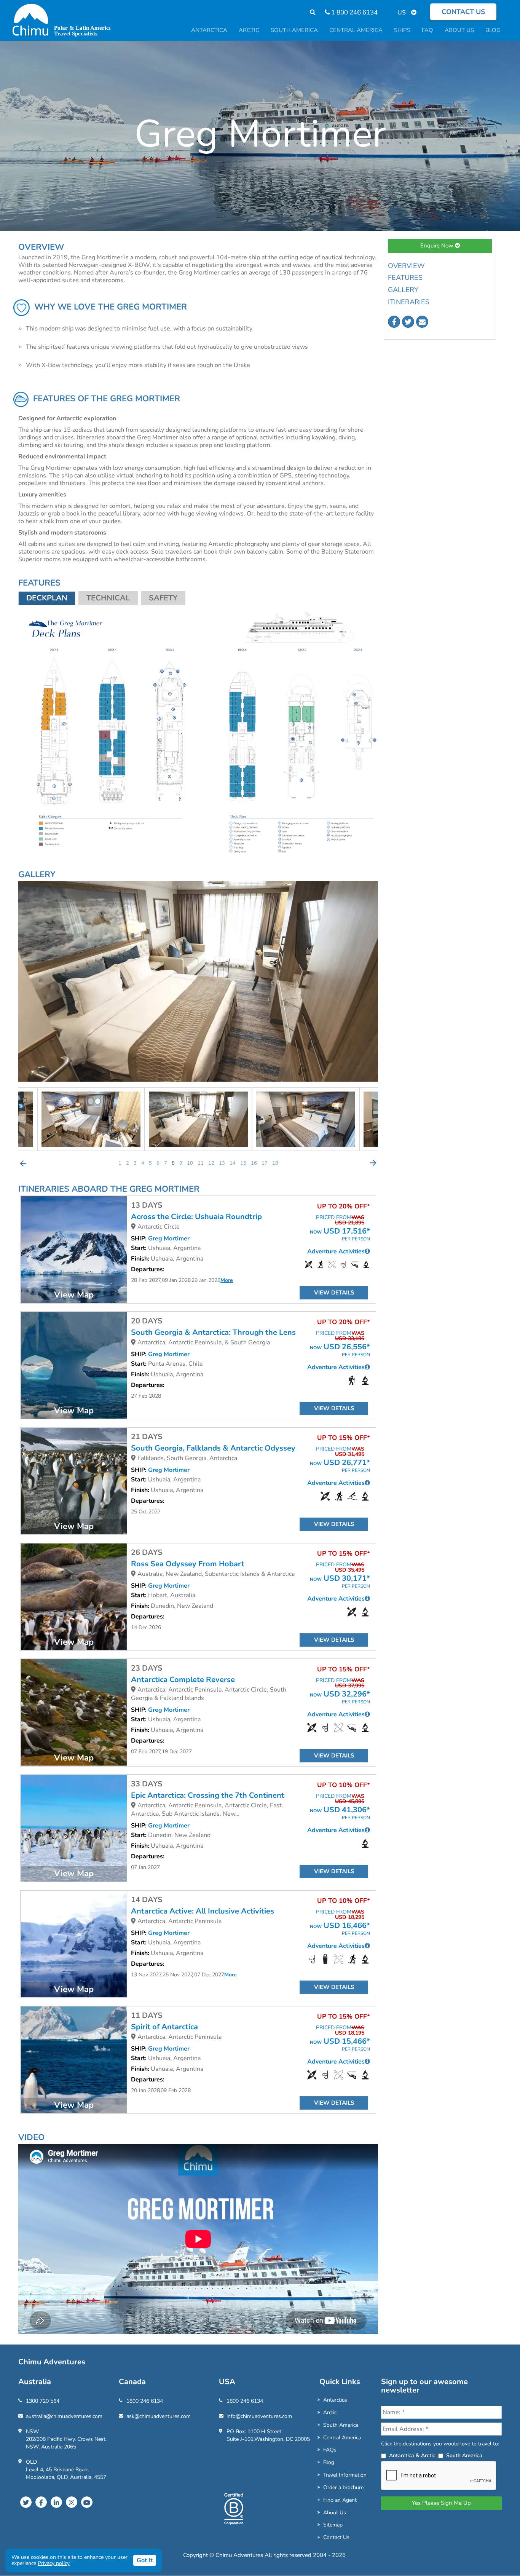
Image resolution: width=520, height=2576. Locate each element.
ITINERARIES (409, 302)
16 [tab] (254, 1163)
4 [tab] (143, 1163)
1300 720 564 (43, 2401)
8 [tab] (173, 1163)
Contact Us (336, 2537)
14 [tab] (233, 1163)
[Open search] (309, 12)
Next (373, 1163)
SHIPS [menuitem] (402, 30)
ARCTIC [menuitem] (249, 30)
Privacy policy (54, 2563)
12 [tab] (211, 1163)
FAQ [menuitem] (427, 30)
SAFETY (163, 598)
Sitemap (333, 2525)
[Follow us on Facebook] (394, 322)
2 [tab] (128, 1163)
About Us (335, 2513)
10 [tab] (190, 1163)
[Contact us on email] (422, 322)
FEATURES (405, 278)
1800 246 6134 (145, 2401)
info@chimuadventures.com (259, 2416)
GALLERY (403, 290)
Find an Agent (340, 2500)
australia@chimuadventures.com (64, 2416)
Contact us (463, 12)
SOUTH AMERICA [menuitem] (294, 30)
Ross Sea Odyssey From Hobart (188, 1564)
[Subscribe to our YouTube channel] (87, 2502)
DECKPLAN (47, 598)
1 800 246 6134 (354, 12)
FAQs (330, 2450)
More (227, 1280)
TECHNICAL (108, 598)
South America (341, 2425)
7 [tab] (166, 1163)
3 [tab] (135, 1163)
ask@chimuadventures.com (159, 2416)
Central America (342, 2438)
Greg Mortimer (169, 1239)
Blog (329, 2462)
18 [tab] (275, 1163)
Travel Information (345, 2475)
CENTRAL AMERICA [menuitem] (356, 30)
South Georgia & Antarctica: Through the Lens (213, 1333)
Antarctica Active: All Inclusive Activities (203, 1911)
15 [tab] (243, 1163)
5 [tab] (150, 1163)
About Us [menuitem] (459, 30)
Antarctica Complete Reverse (183, 1680)
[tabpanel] (198, 1119)
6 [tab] (158, 1163)
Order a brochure (343, 2487)
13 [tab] (222, 1163)
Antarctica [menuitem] (209, 30)
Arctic (330, 2412)
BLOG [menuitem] (493, 30)
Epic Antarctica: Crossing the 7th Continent (208, 1796)
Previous (23, 1163)
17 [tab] (265, 1163)
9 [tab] (181, 1163)
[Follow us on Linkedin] (56, 2502)
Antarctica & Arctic (412, 2455)
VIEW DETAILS (334, 1293)
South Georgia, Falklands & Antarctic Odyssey (213, 1448)
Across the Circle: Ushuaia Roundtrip (196, 1217)
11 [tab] (201, 1163)
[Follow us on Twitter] (408, 322)
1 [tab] (120, 1163)
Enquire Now (438, 246)
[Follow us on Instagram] (72, 2502)
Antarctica (335, 2400)
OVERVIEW (406, 266)
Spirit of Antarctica (164, 2027)
